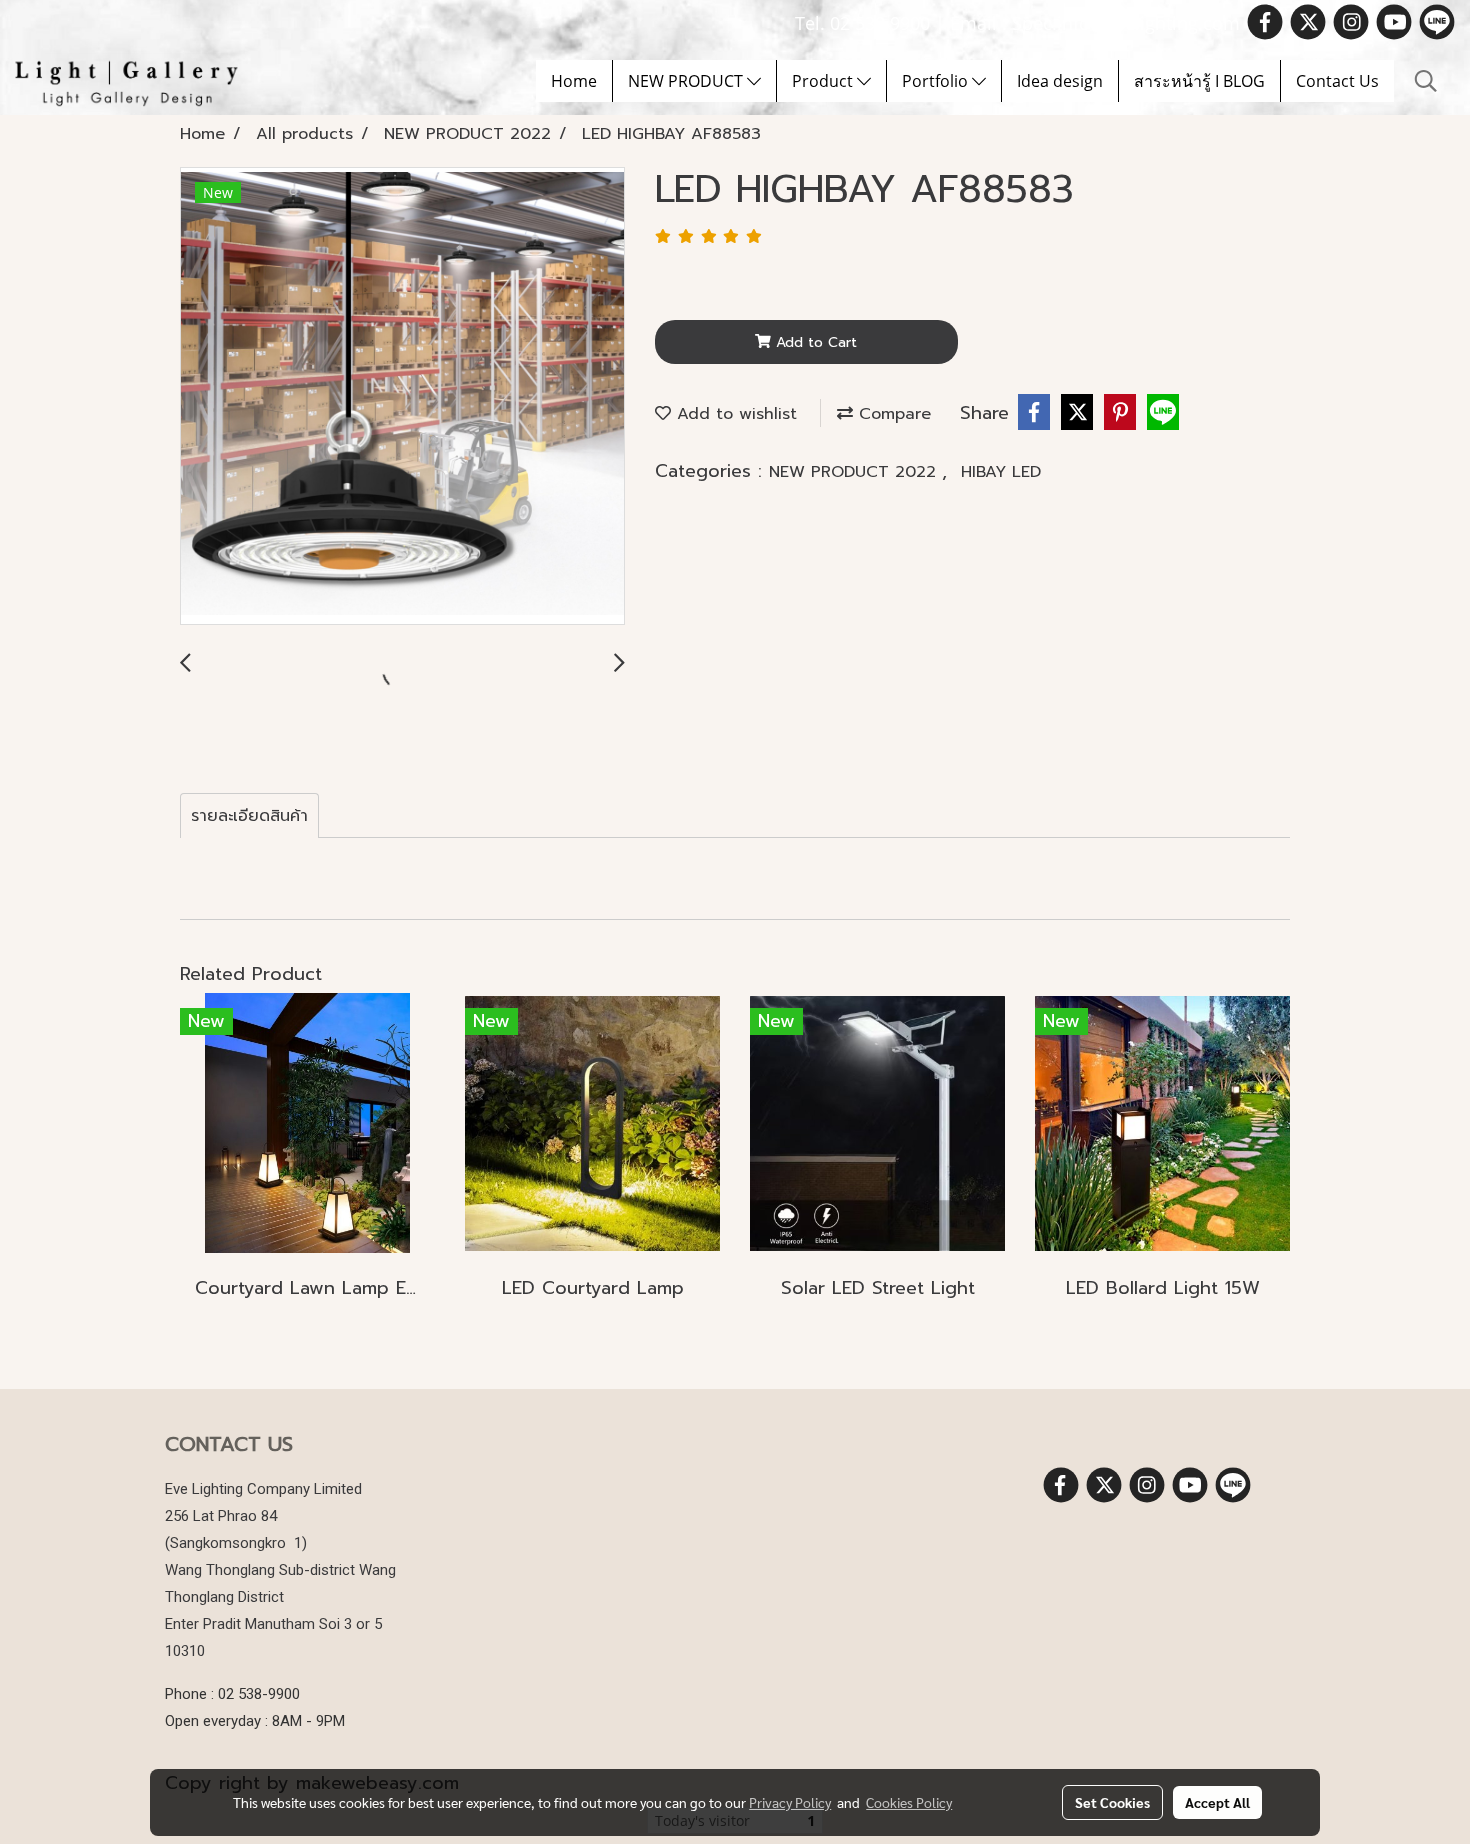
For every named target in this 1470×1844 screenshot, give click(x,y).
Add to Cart (814, 342)
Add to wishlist (734, 414)
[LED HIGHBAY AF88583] (402, 397)
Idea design (1060, 81)
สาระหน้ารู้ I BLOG (1199, 81)
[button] (1426, 81)
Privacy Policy (790, 1802)
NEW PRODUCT (687, 81)
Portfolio (937, 81)
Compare (892, 414)
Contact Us (1337, 81)
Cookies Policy (909, 1802)
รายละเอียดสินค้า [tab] (249, 816)
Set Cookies (1112, 1802)
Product (824, 81)
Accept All (1217, 1802)
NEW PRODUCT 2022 (855, 472)
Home (574, 81)
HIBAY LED (1001, 472)
